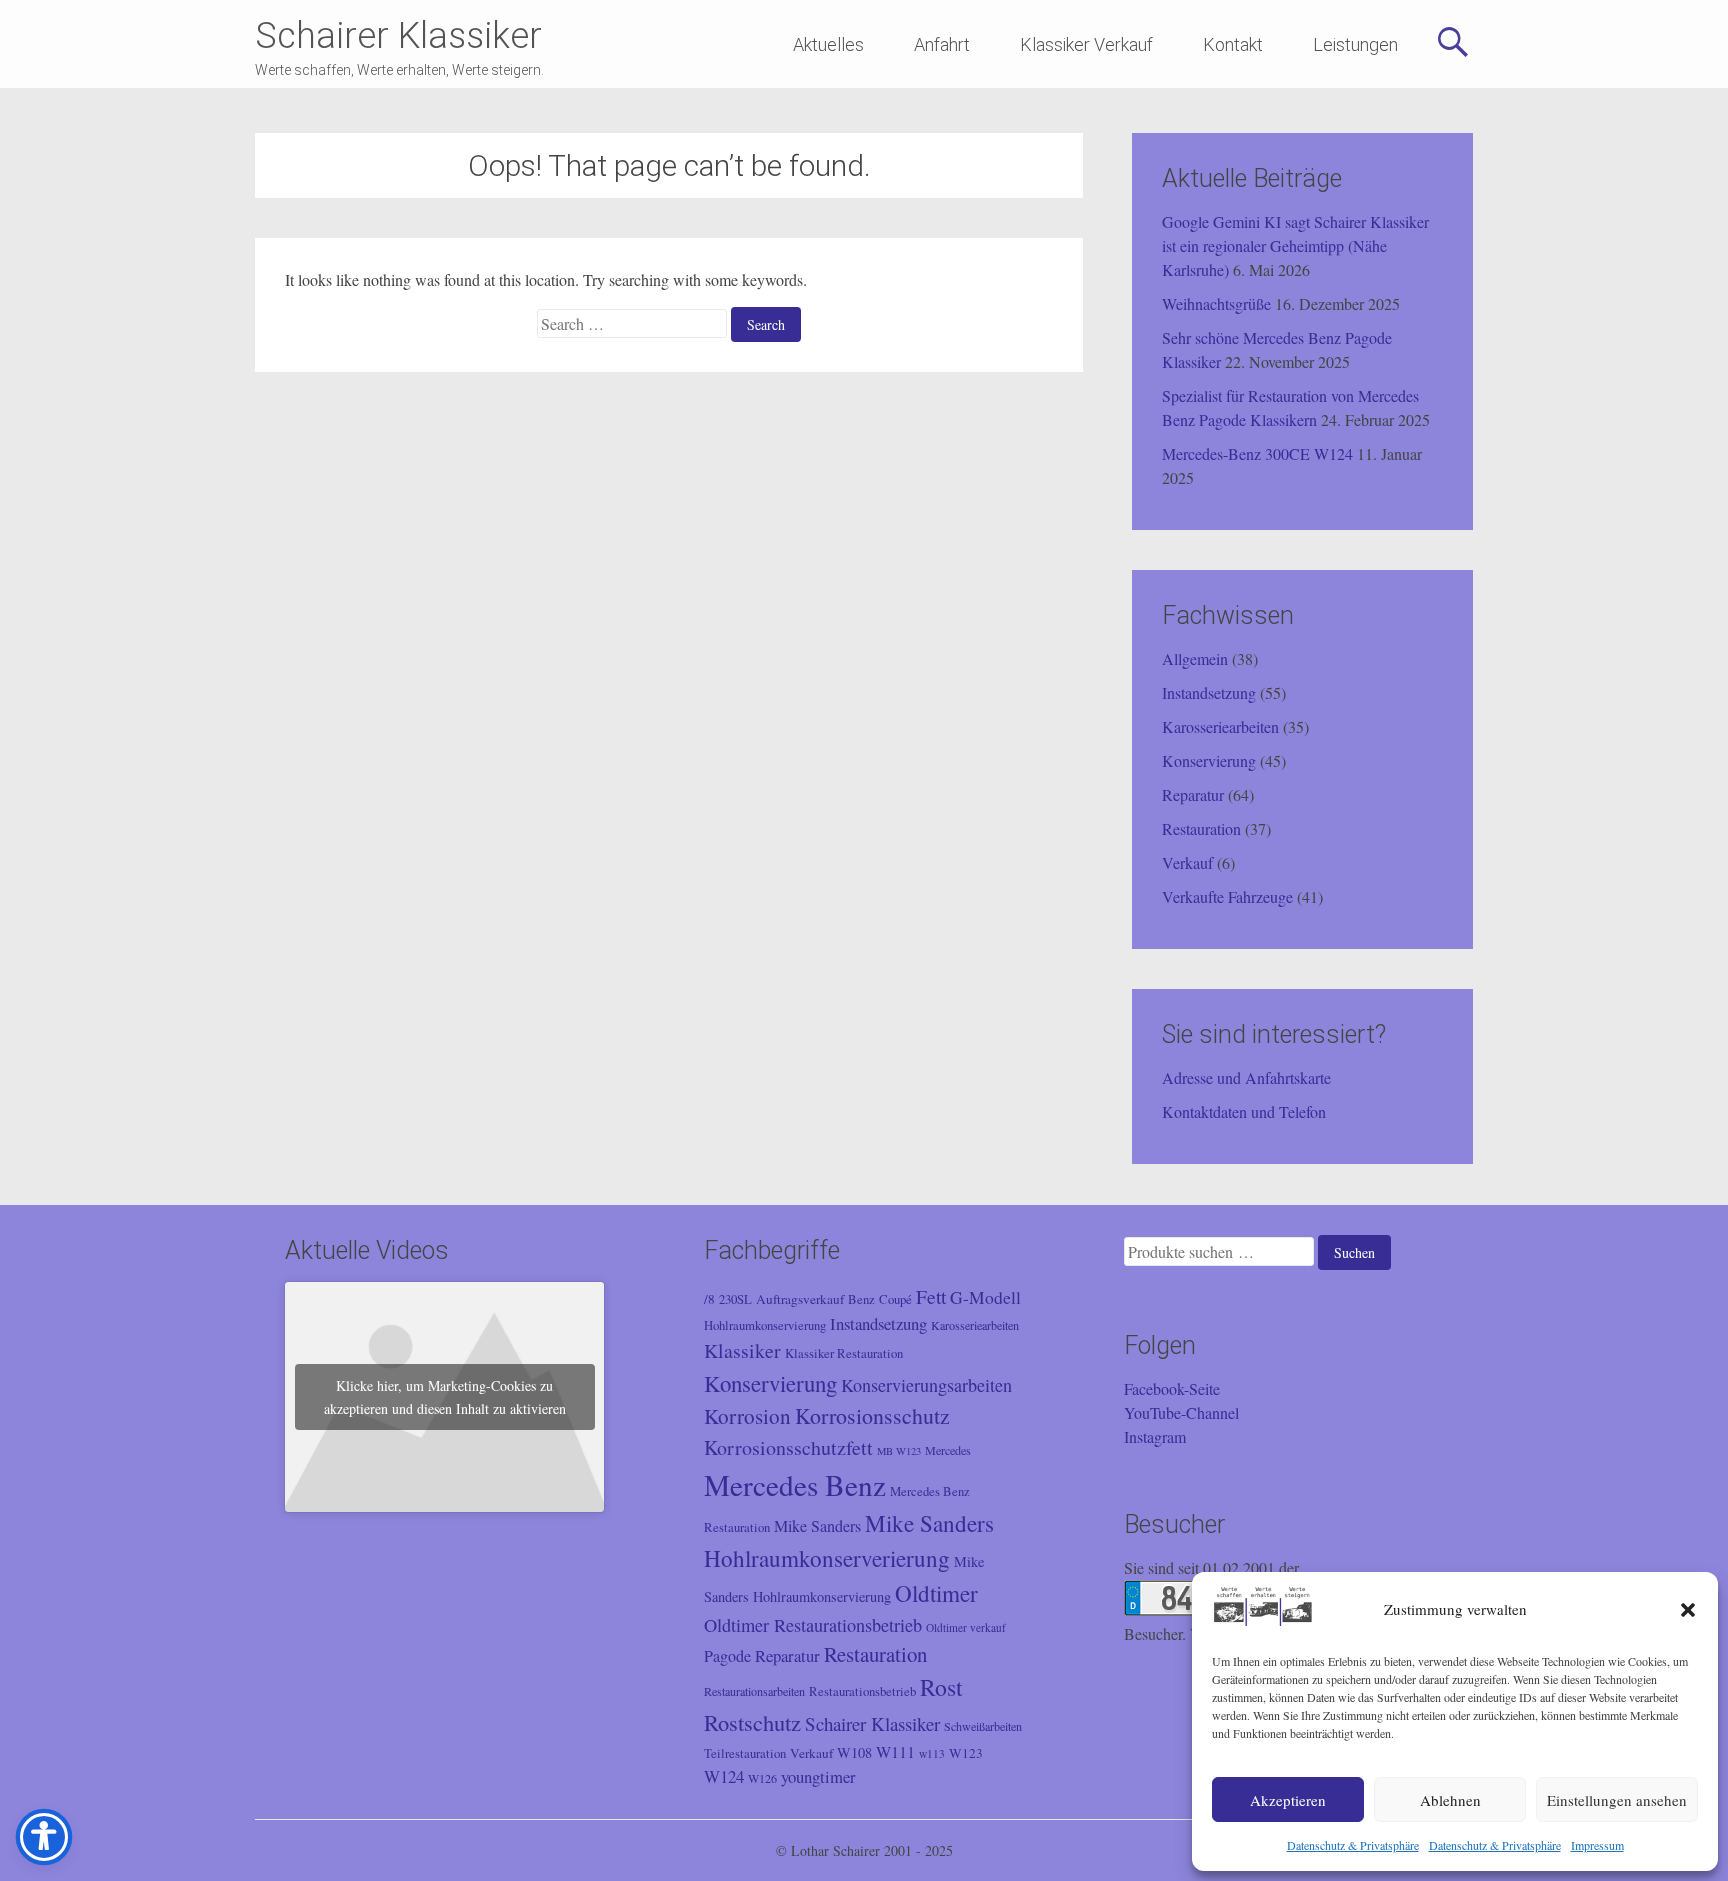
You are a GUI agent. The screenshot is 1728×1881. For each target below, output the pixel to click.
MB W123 (899, 1451)
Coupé (895, 1299)
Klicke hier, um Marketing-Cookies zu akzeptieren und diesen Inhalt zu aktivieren (445, 1397)
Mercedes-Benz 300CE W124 (1257, 453)
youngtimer (818, 1776)
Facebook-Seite (1172, 1388)
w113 (932, 1753)
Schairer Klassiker (398, 36)
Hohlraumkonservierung (765, 1325)
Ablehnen (1450, 1800)
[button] (1688, 1610)
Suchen (1354, 1252)
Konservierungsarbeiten (926, 1385)
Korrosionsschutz (872, 1415)
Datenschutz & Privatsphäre (1353, 1845)
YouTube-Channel (1181, 1412)
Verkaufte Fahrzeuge (1227, 896)
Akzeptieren (1288, 1800)
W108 (854, 1752)
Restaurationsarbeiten (754, 1691)
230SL (735, 1299)
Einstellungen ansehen (1617, 1800)
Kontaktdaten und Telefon (1244, 1111)
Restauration (1201, 828)
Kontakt (1233, 44)
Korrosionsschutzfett (788, 1447)
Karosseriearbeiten (1220, 726)
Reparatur (1193, 794)
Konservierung (1209, 760)
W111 (895, 1752)
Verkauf (1187, 862)
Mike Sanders (817, 1526)
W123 (966, 1753)
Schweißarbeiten (983, 1726)
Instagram (1155, 1436)
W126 (762, 1778)
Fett (931, 1296)
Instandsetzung (1209, 692)
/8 (709, 1299)
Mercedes (948, 1450)
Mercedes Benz (795, 1484)
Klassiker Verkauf (1086, 44)
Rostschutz (752, 1722)
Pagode (727, 1656)
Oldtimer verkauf (966, 1627)
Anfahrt (942, 44)
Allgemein (1195, 658)
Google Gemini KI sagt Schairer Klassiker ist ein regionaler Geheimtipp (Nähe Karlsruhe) (1295, 245)
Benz (861, 1299)
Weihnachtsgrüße (1216, 303)
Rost (941, 1687)
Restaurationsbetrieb (862, 1691)
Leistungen (1355, 44)
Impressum (1597, 1845)
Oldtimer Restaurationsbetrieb (813, 1625)
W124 (724, 1776)
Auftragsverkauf (800, 1299)
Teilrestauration (745, 1753)
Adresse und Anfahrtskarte (1246, 1077)
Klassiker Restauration (844, 1353)
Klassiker (742, 1350)
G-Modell (985, 1297)
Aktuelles (828, 44)
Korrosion (747, 1416)
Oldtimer (936, 1593)
